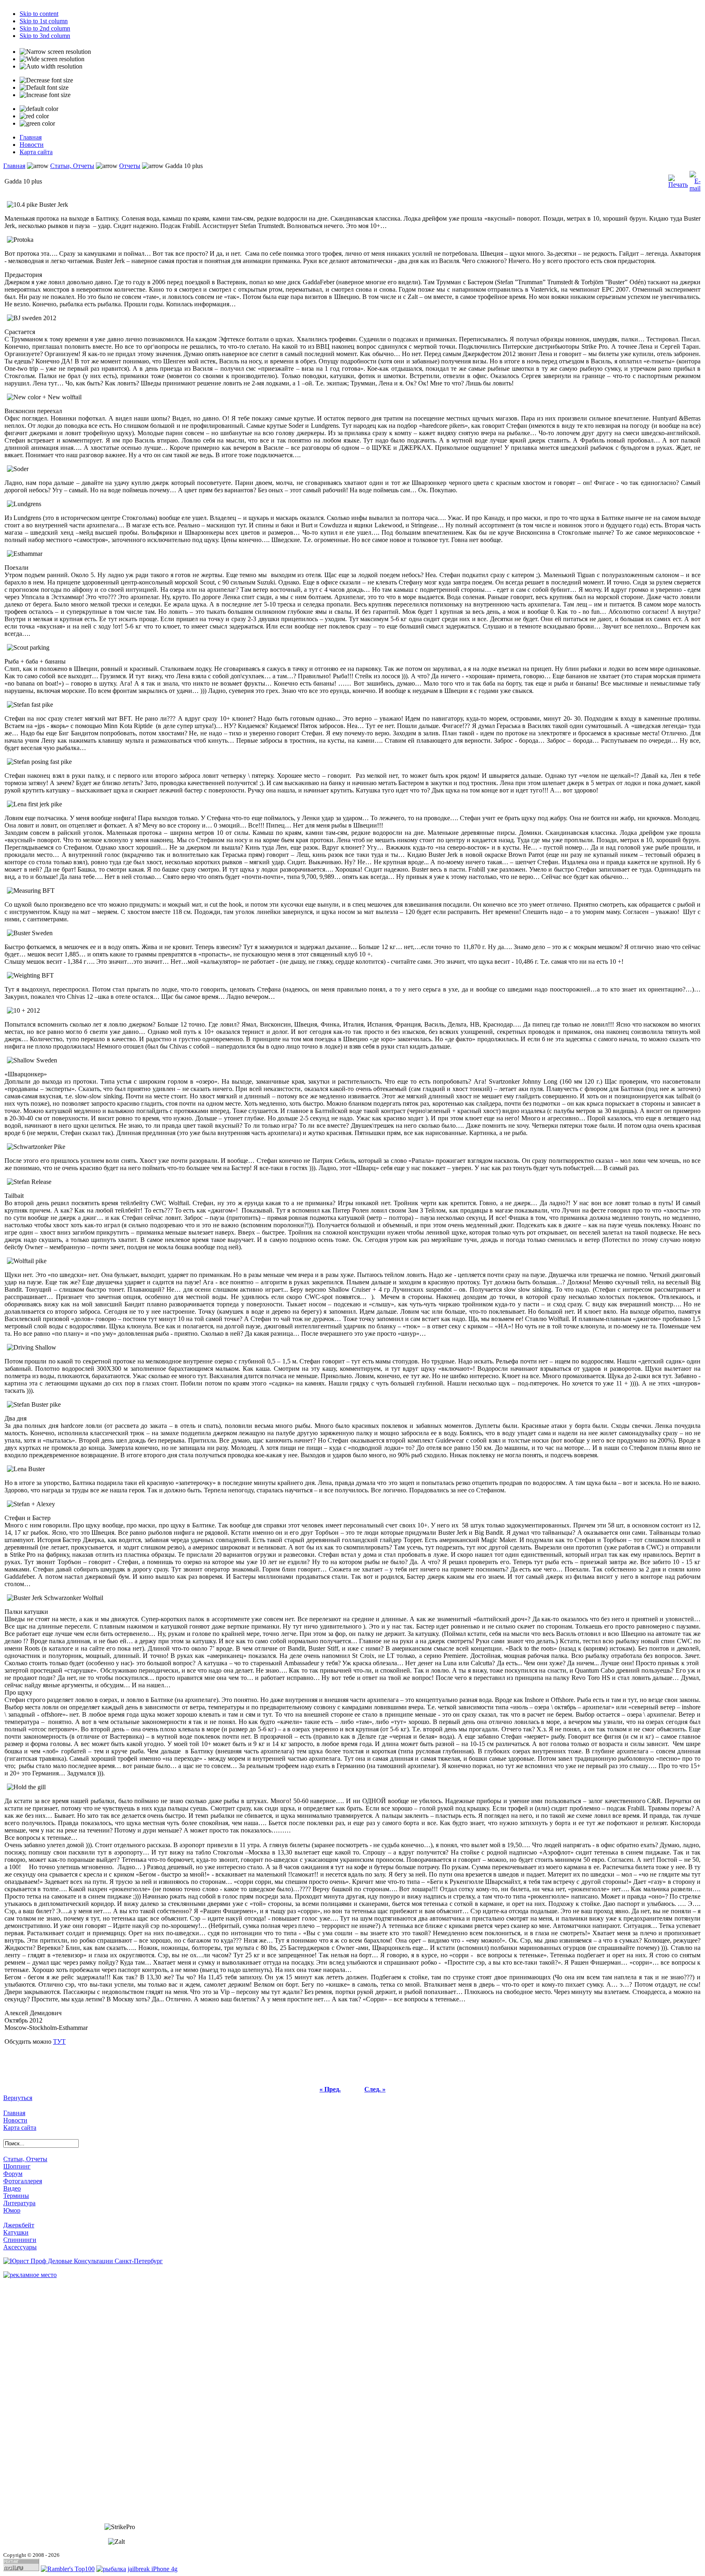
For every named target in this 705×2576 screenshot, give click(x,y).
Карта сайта (20, 2128)
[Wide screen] (52, 59)
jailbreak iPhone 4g (153, 2569)
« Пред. (330, 2089)
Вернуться (18, 2098)
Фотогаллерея (23, 2181)
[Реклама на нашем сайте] (30, 2274)
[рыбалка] (111, 2569)
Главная (14, 166)
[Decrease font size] (46, 80)
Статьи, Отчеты (72, 166)
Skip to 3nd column (45, 36)
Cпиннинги (20, 2240)
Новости (15, 2120)
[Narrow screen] (55, 52)
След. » (375, 2089)
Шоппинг (17, 2166)
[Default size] (44, 88)
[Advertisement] (36, 2401)
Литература (19, 2203)
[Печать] (678, 179)
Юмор (12, 2210)
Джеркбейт (19, 2225)
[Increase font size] (45, 95)
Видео (12, 2188)
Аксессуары (20, 2247)
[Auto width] (51, 66)
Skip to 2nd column (45, 28)
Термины (16, 2196)
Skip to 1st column (44, 21)
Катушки (16, 2232)
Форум (13, 2174)
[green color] (37, 124)
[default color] (39, 109)
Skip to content (39, 14)
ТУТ (59, 2042)
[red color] (34, 116)
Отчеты (130, 166)
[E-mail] (695, 179)
